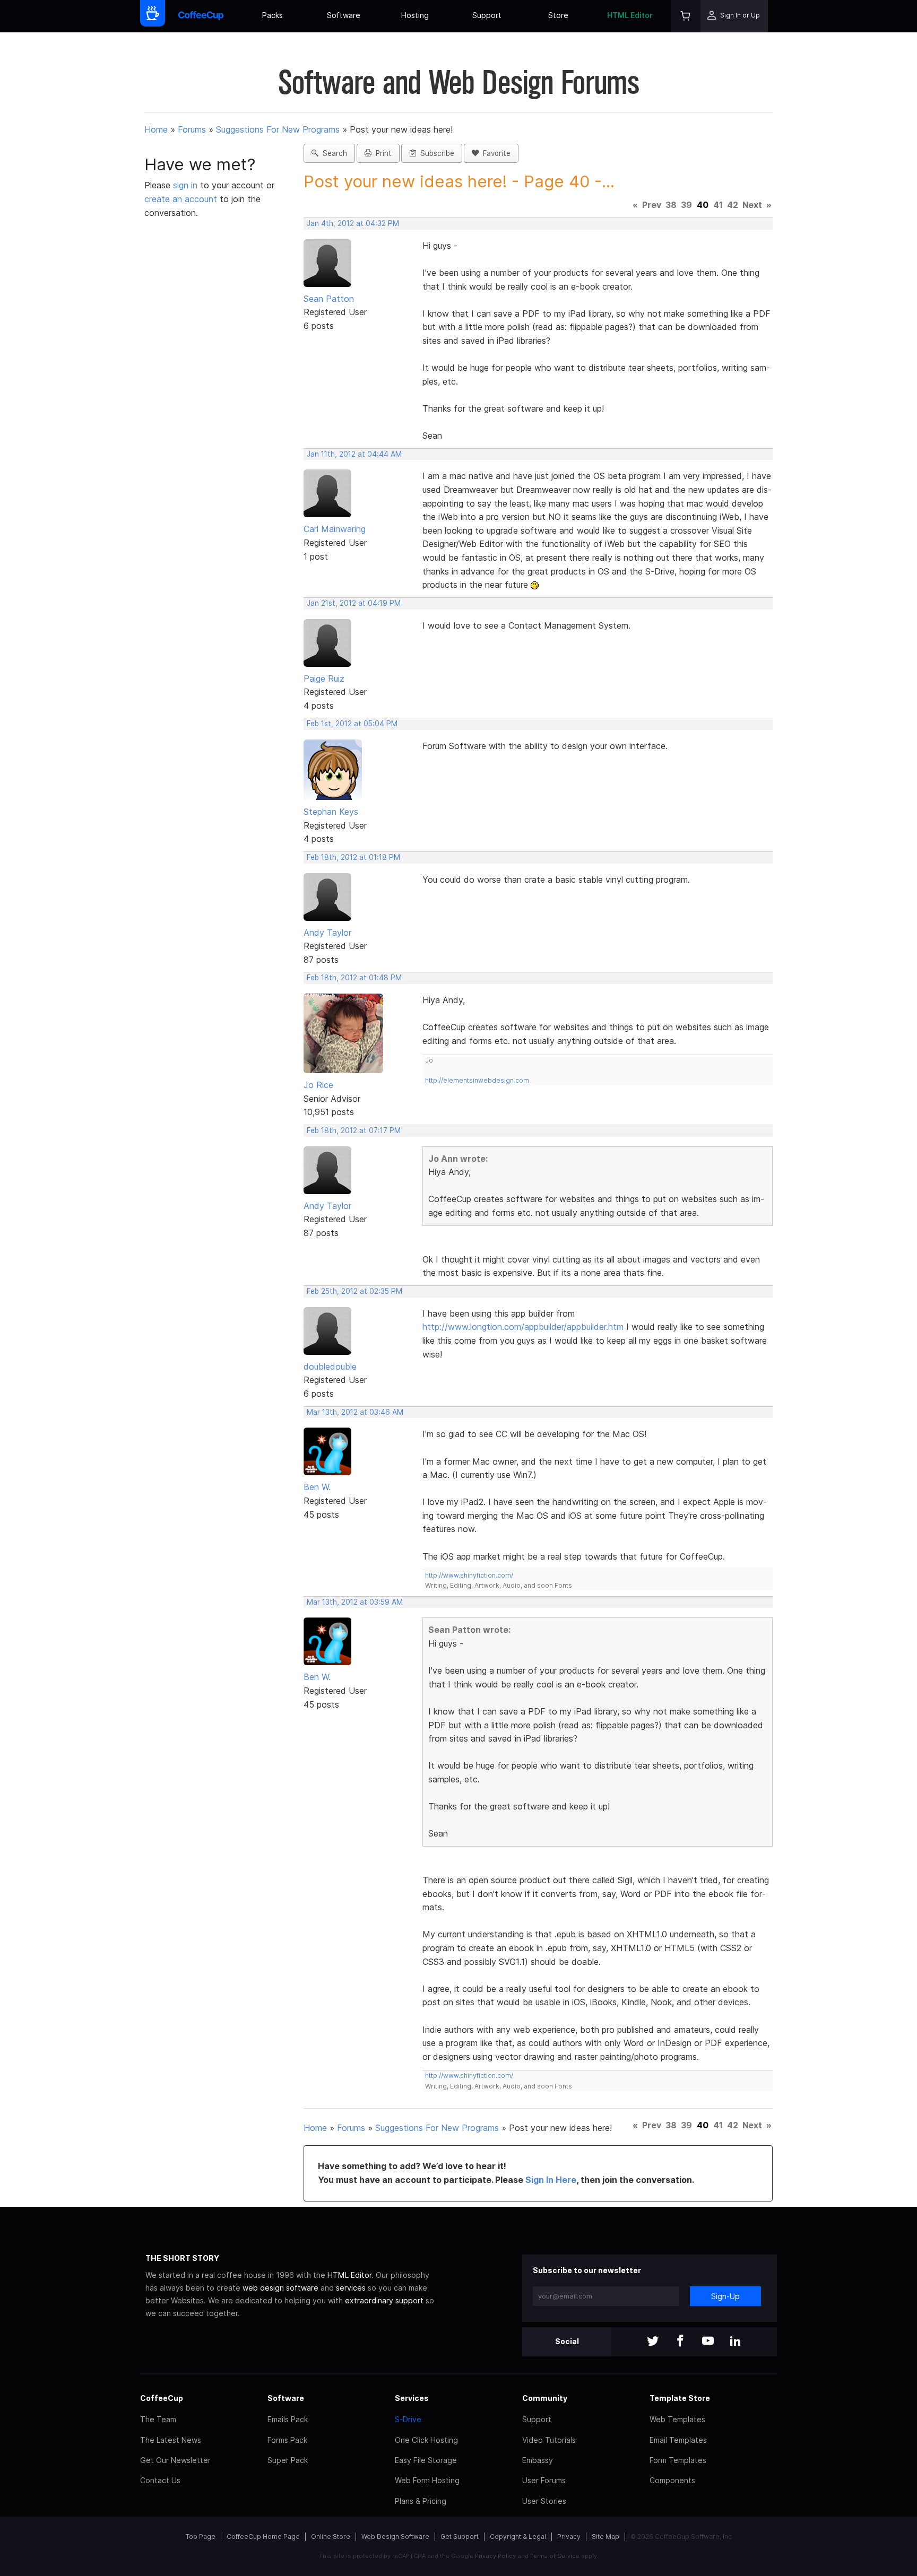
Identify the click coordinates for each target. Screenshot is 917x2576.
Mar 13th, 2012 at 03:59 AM (355, 1602)
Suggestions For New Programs (278, 129)
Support (487, 15)
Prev (652, 205)
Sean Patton (329, 299)
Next (752, 205)
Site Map (605, 2536)
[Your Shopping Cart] (686, 16)
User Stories (544, 2501)
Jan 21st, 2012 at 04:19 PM (354, 603)
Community (545, 2398)
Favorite (495, 153)
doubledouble (330, 1367)
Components (672, 2480)
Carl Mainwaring (335, 529)
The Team (158, 2419)
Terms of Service (555, 2556)
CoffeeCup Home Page (263, 2536)
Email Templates (678, 2440)
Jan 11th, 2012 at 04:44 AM (354, 454)
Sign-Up (725, 2296)
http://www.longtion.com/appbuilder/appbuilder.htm (523, 1327)
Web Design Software (395, 2536)
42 (733, 205)
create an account (181, 199)
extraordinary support (384, 2300)
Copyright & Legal (518, 2536)
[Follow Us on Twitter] (653, 2342)
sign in (187, 185)
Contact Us (160, 2480)
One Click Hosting (426, 2440)
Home (156, 129)
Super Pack (288, 2460)
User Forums (544, 2480)
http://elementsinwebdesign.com (477, 1080)
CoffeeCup (162, 2398)
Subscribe (435, 153)
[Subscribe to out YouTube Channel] (708, 2342)
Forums (192, 129)
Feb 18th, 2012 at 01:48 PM (354, 978)
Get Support (460, 2536)
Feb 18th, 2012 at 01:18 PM (353, 857)
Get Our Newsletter (175, 2460)
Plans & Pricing (421, 2501)
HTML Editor (630, 15)
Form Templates (678, 2460)
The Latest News (171, 2440)
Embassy (538, 2460)
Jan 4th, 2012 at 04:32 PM (353, 223)
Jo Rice (318, 1085)
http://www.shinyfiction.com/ (469, 1575)
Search (333, 153)
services (351, 2288)
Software (344, 15)
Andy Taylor (327, 933)
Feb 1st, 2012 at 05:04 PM (352, 724)
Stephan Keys (331, 812)
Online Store (331, 2536)
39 (686, 205)
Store (558, 15)
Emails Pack (288, 2419)
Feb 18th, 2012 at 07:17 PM (354, 1130)
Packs (272, 15)
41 (718, 205)
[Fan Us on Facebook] (680, 2342)
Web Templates (677, 2419)
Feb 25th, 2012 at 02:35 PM (354, 1291)
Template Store (680, 2398)
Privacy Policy (495, 2556)
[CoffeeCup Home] (201, 16)
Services (412, 2398)
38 (671, 205)
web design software (280, 2288)
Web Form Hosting (427, 2480)
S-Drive (408, 2419)
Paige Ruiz (324, 678)
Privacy (569, 2536)
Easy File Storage (426, 2460)
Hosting (415, 15)
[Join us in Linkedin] (736, 2342)
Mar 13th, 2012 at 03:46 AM (355, 1412)
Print (382, 153)
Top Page (201, 2536)
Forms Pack (287, 2440)
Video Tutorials (549, 2440)
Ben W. (317, 1487)
